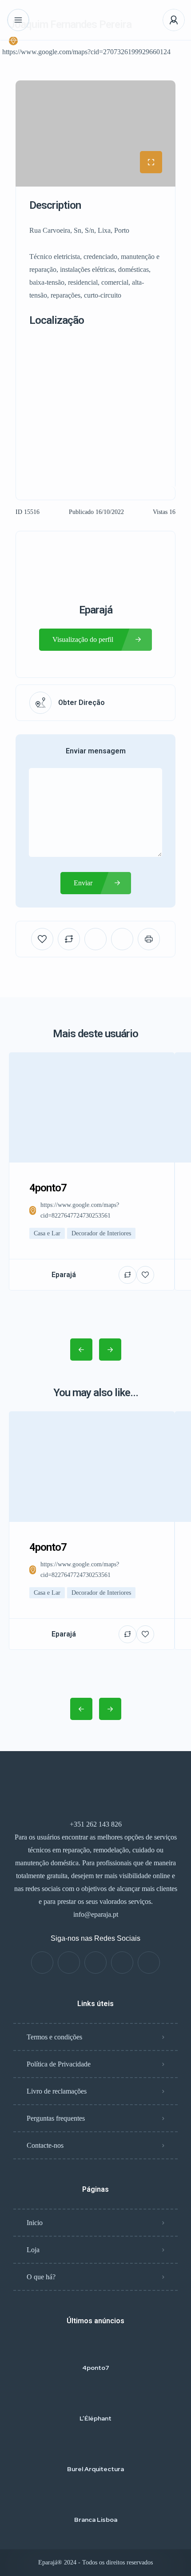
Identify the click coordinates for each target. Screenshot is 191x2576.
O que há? (41, 2277)
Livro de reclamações (57, 2091)
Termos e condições (54, 2037)
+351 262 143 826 (96, 1824)
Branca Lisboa (96, 2520)
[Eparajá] (96, 20)
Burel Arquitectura (95, 2469)
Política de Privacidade (59, 2064)
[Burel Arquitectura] (96, 2451)
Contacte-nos (45, 2145)
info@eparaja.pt (96, 1914)
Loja (33, 2250)
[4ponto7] (96, 2350)
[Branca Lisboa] (96, 2502)
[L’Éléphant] (96, 2401)
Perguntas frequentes (56, 2118)
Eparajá (96, 610)
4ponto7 (96, 2368)
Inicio (35, 2223)
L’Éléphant (95, 2418)
